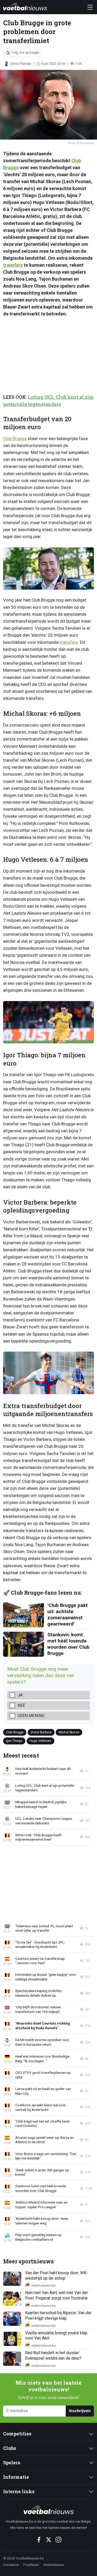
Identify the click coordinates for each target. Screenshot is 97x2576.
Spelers (12, 2463)
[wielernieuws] (48, 2510)
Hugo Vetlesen (40, 1741)
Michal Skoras (69, 1732)
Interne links (19, 2492)
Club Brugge (15, 438)
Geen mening (31, 1716)
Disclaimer (11, 2565)
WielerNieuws (54, 2565)
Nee (21, 1705)
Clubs (10, 2448)
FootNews (31, 2565)
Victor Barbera (41, 1732)
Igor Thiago (14, 1741)
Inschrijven (80, 2411)
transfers (13, 265)
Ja (20, 1695)
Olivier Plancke (21, 64)
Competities (17, 2434)
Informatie (16, 2477)
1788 (78, 64)
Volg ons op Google (25, 53)
